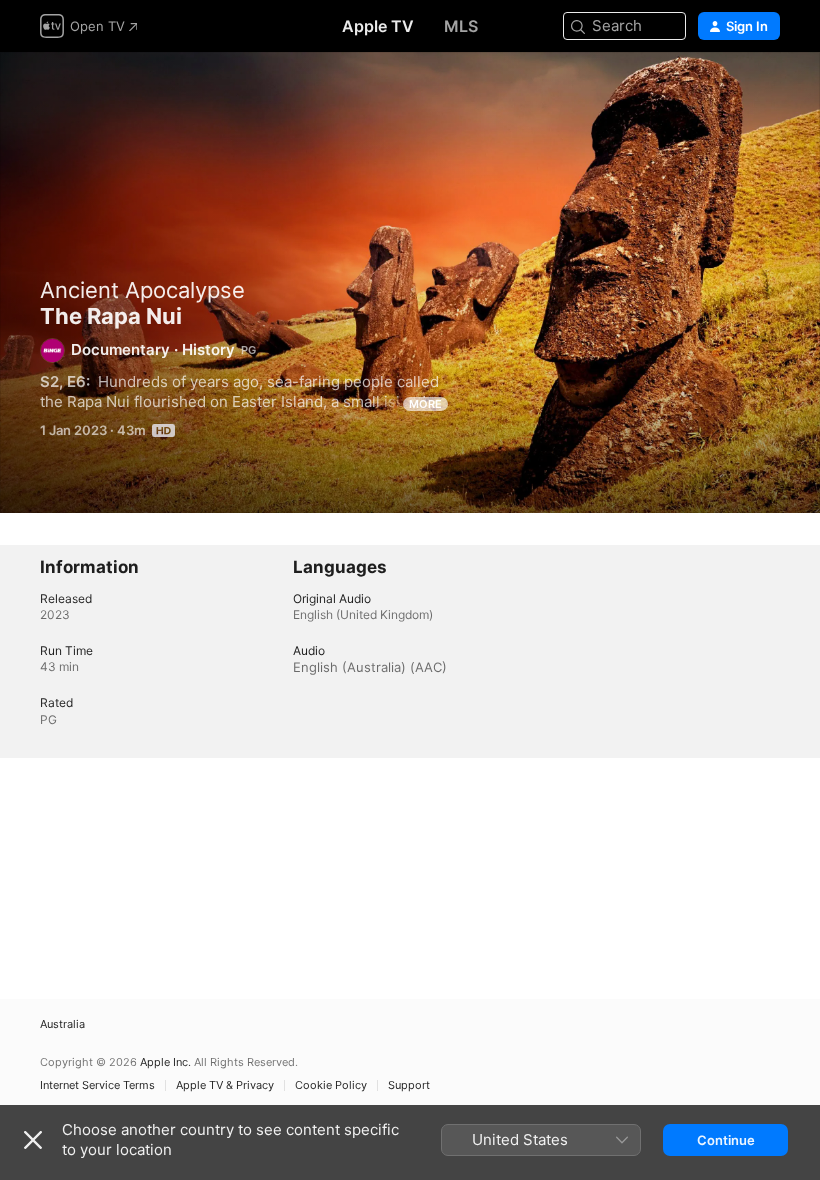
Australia (62, 1024)
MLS (461, 26)
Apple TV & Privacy (225, 1085)
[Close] (33, 1140)
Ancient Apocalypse (142, 290)
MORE (425, 404)
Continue (726, 1140)
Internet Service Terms (97, 1085)
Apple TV (378, 26)
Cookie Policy (331, 1085)
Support (409, 1085)
